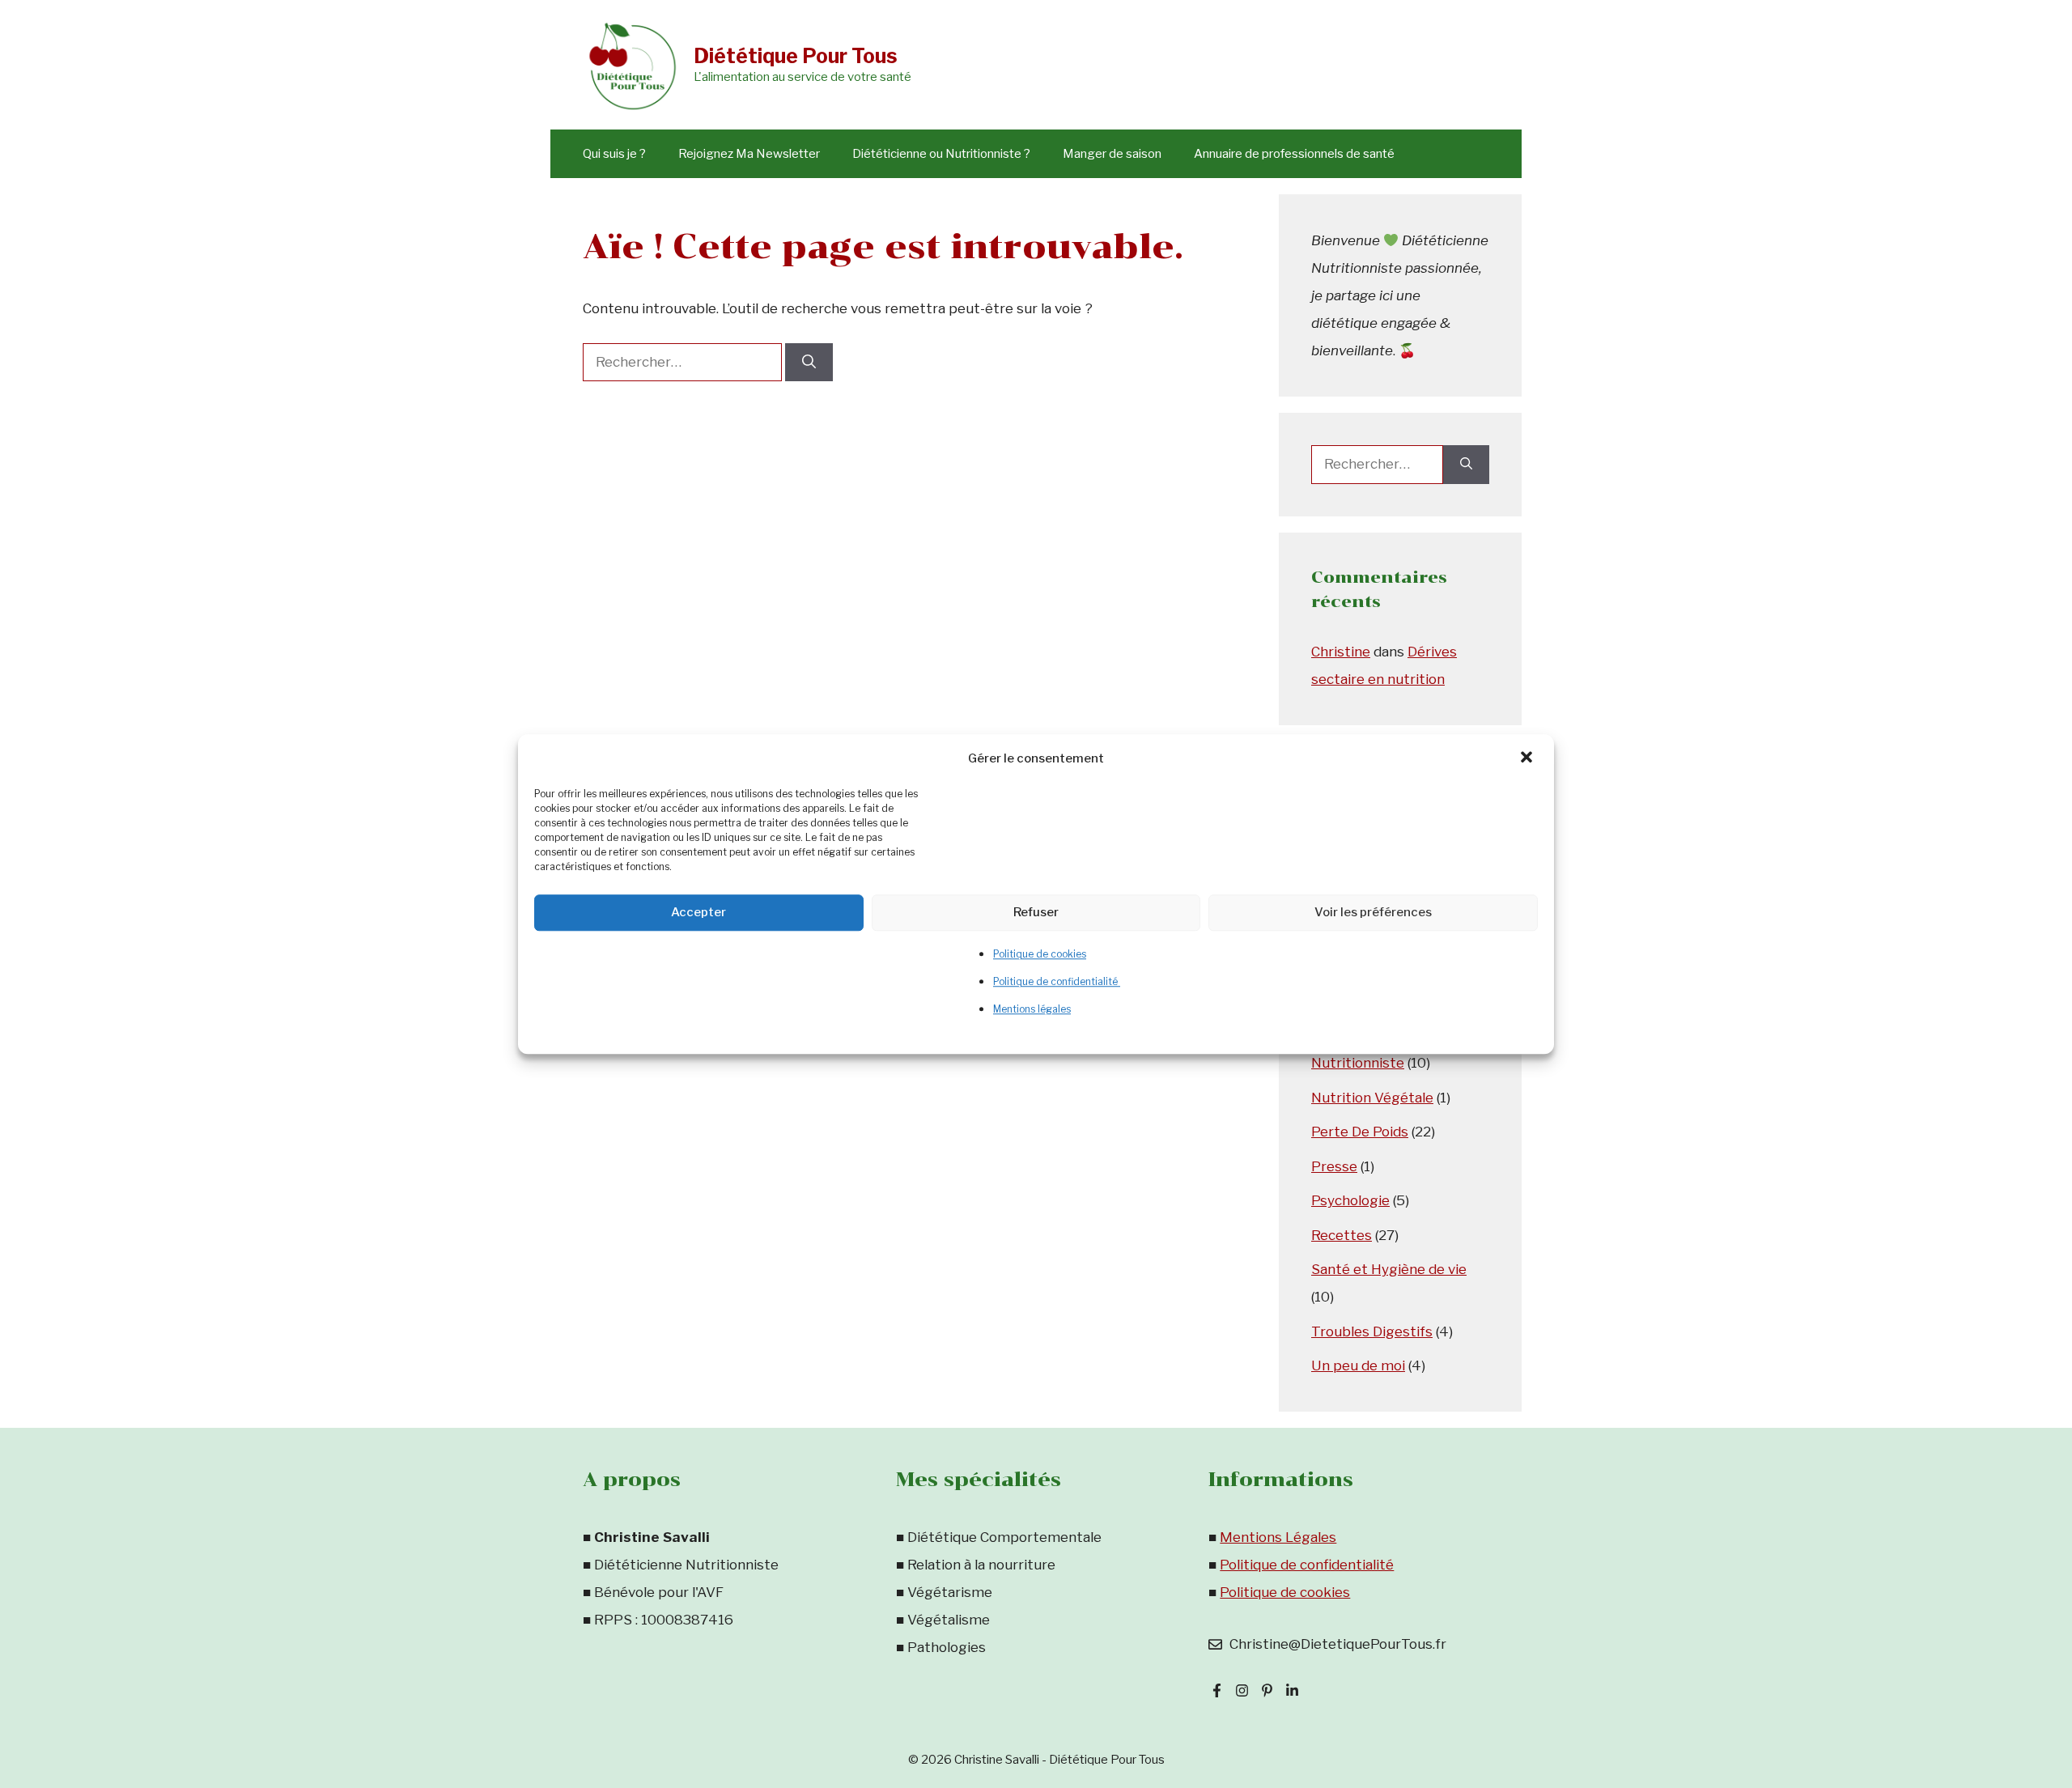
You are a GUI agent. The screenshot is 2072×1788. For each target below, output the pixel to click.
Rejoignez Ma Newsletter (749, 154)
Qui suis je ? (614, 154)
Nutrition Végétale (1372, 1098)
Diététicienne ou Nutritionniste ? (941, 154)
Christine (1341, 652)
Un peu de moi (1358, 1365)
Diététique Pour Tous (796, 56)
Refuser (1036, 912)
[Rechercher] (809, 363)
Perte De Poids (1360, 1132)
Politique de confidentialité (1057, 981)
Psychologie (1350, 1200)
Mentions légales (1032, 1009)
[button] (1528, 758)
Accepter (698, 912)
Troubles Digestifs (1372, 1331)
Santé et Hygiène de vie (1389, 1269)
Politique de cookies (1040, 954)
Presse (1334, 1166)
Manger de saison (1112, 154)
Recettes (1342, 1235)
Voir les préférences (1373, 912)
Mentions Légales (1278, 1537)
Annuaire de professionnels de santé (1294, 154)
